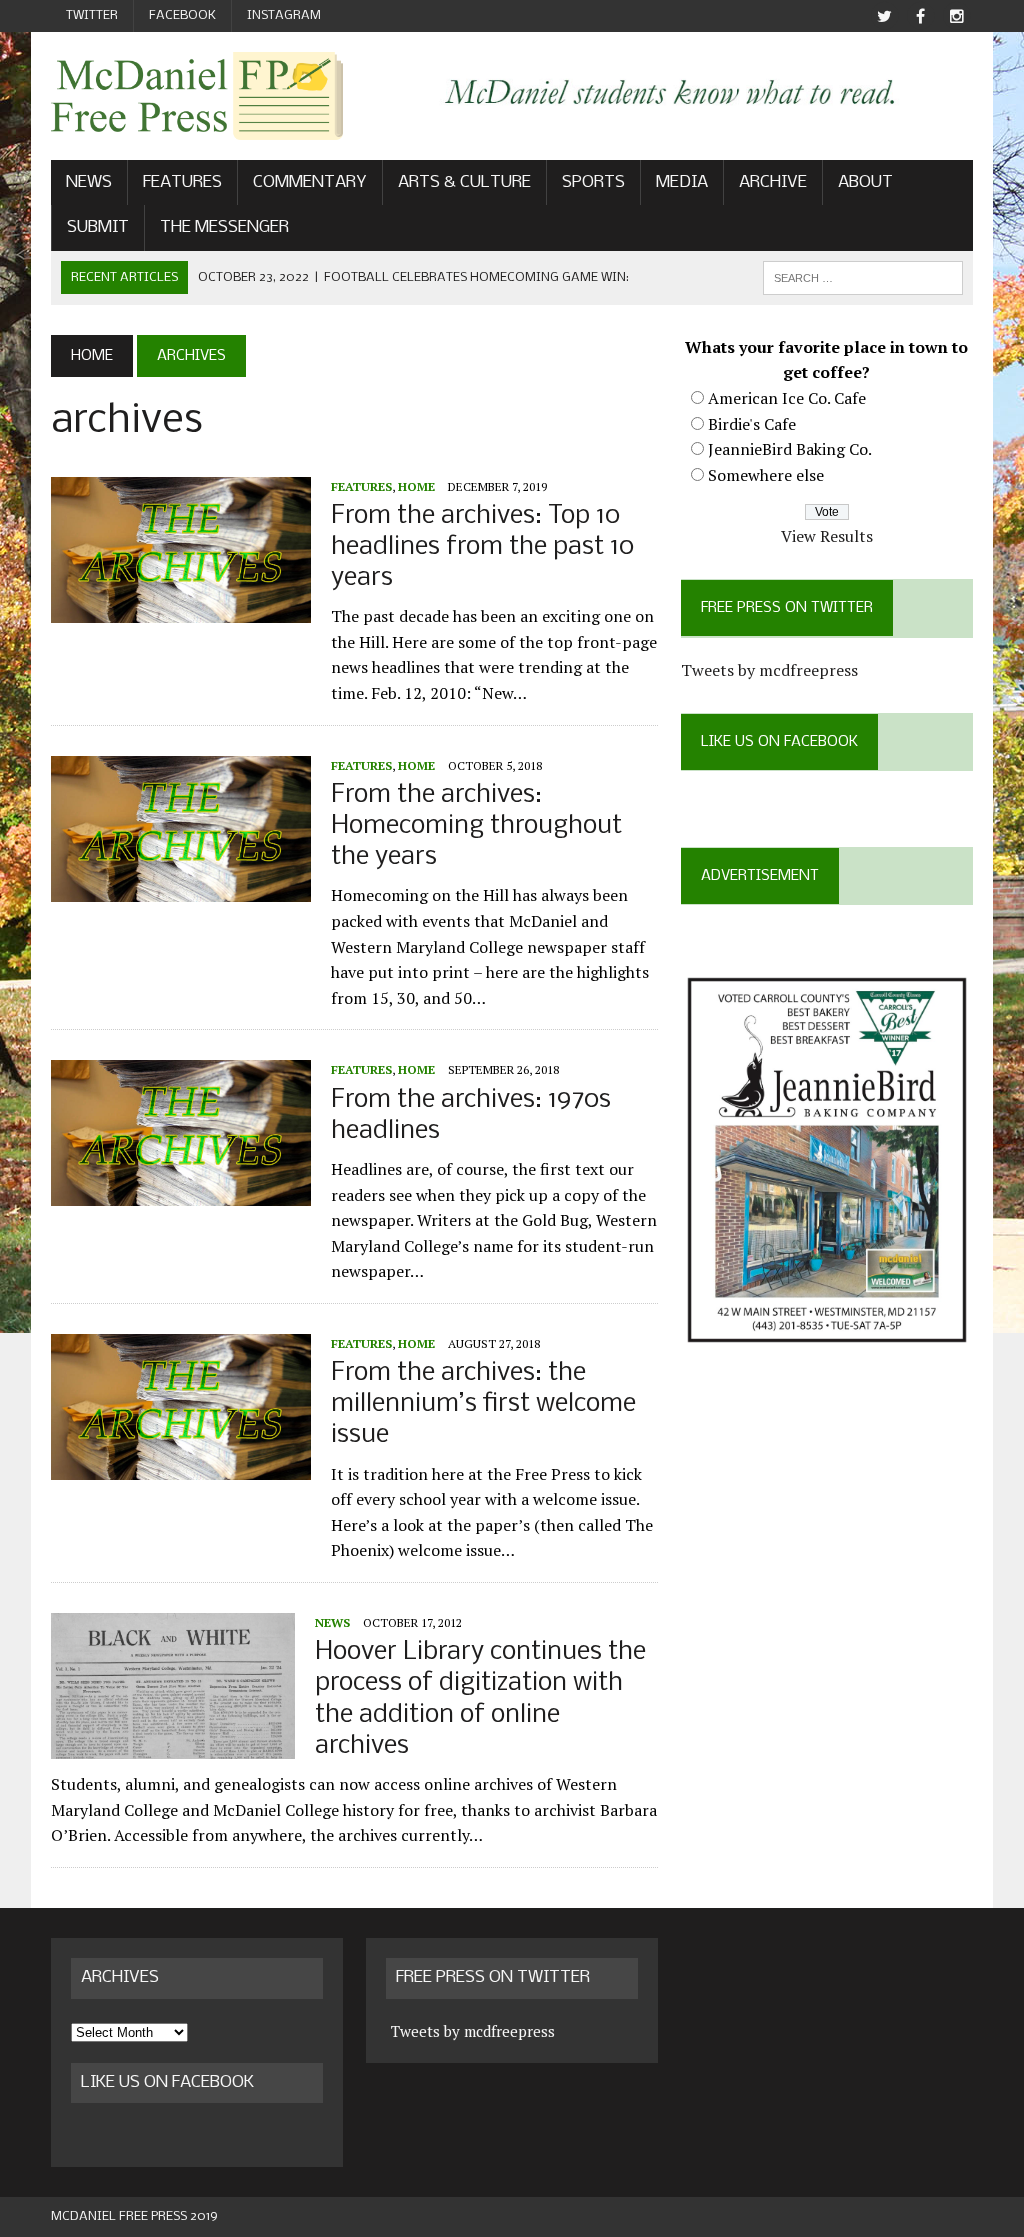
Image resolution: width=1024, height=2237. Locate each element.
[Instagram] (957, 16)
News (89, 182)
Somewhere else (766, 475)
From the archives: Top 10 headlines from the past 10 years (482, 547)
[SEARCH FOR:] (863, 277)
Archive (773, 182)
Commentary (310, 182)
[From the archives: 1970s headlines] (181, 1193)
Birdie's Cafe (752, 424)
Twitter (92, 15)
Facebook (182, 15)
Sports (593, 182)
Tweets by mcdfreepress (769, 670)
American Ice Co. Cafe (787, 398)
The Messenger (224, 227)
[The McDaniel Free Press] (197, 96)
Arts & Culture (464, 182)
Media (682, 182)
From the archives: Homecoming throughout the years (476, 826)
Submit (98, 227)
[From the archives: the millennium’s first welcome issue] (181, 1466)
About (865, 182)
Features (182, 182)
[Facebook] (921, 16)
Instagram (284, 15)
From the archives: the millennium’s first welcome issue (483, 1404)
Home (416, 486)
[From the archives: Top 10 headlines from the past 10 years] (181, 609)
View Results (827, 536)
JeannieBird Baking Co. (790, 449)
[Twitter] (885, 16)
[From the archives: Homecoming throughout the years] (181, 888)
